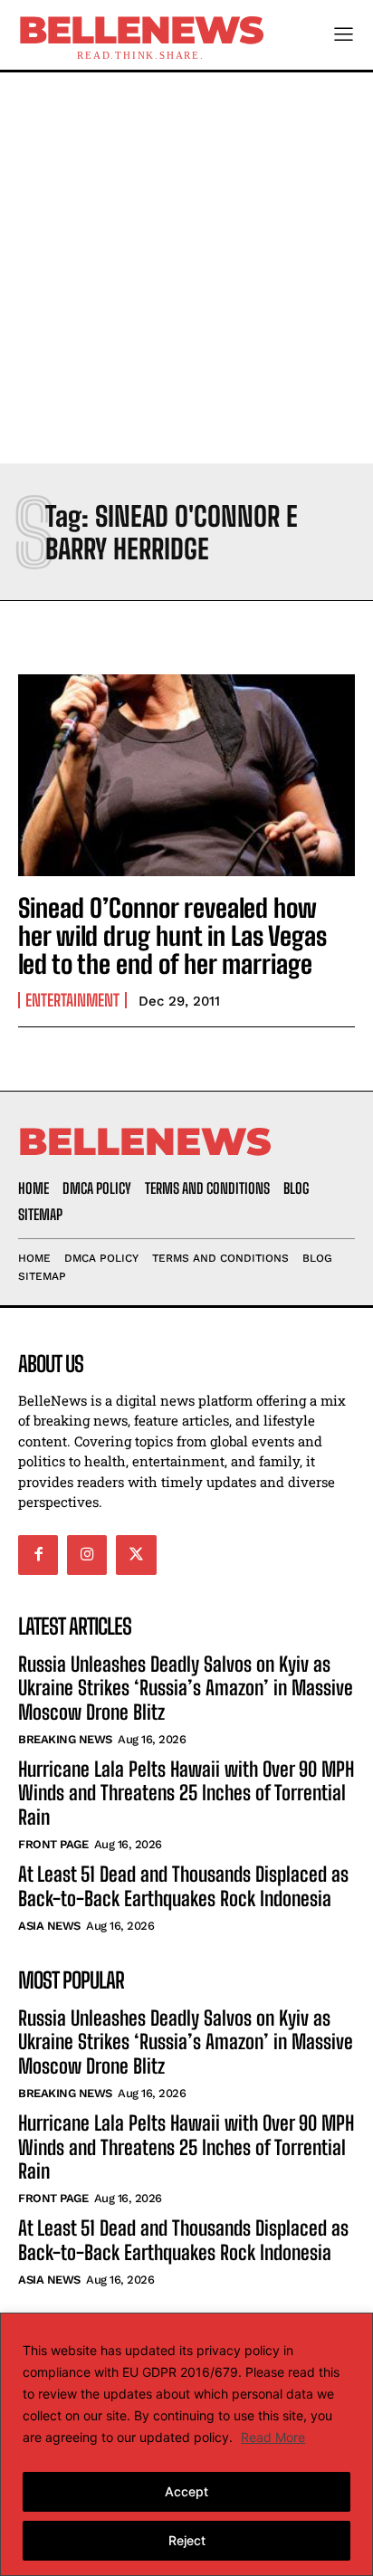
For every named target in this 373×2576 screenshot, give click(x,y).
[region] (186, 2444)
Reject (187, 2540)
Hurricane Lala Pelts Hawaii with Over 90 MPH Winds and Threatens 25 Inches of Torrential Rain (186, 1793)
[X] (136, 1555)
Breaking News (65, 1739)
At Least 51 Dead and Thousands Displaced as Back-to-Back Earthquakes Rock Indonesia (183, 1886)
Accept (186, 2491)
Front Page (53, 1844)
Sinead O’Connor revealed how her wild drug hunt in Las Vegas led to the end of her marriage (172, 936)
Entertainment (72, 1000)
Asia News (49, 1926)
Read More (273, 2437)
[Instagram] (87, 1555)
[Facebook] (38, 1555)
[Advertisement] (186, 268)
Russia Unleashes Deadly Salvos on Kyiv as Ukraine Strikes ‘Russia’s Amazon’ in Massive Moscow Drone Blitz (186, 1688)
